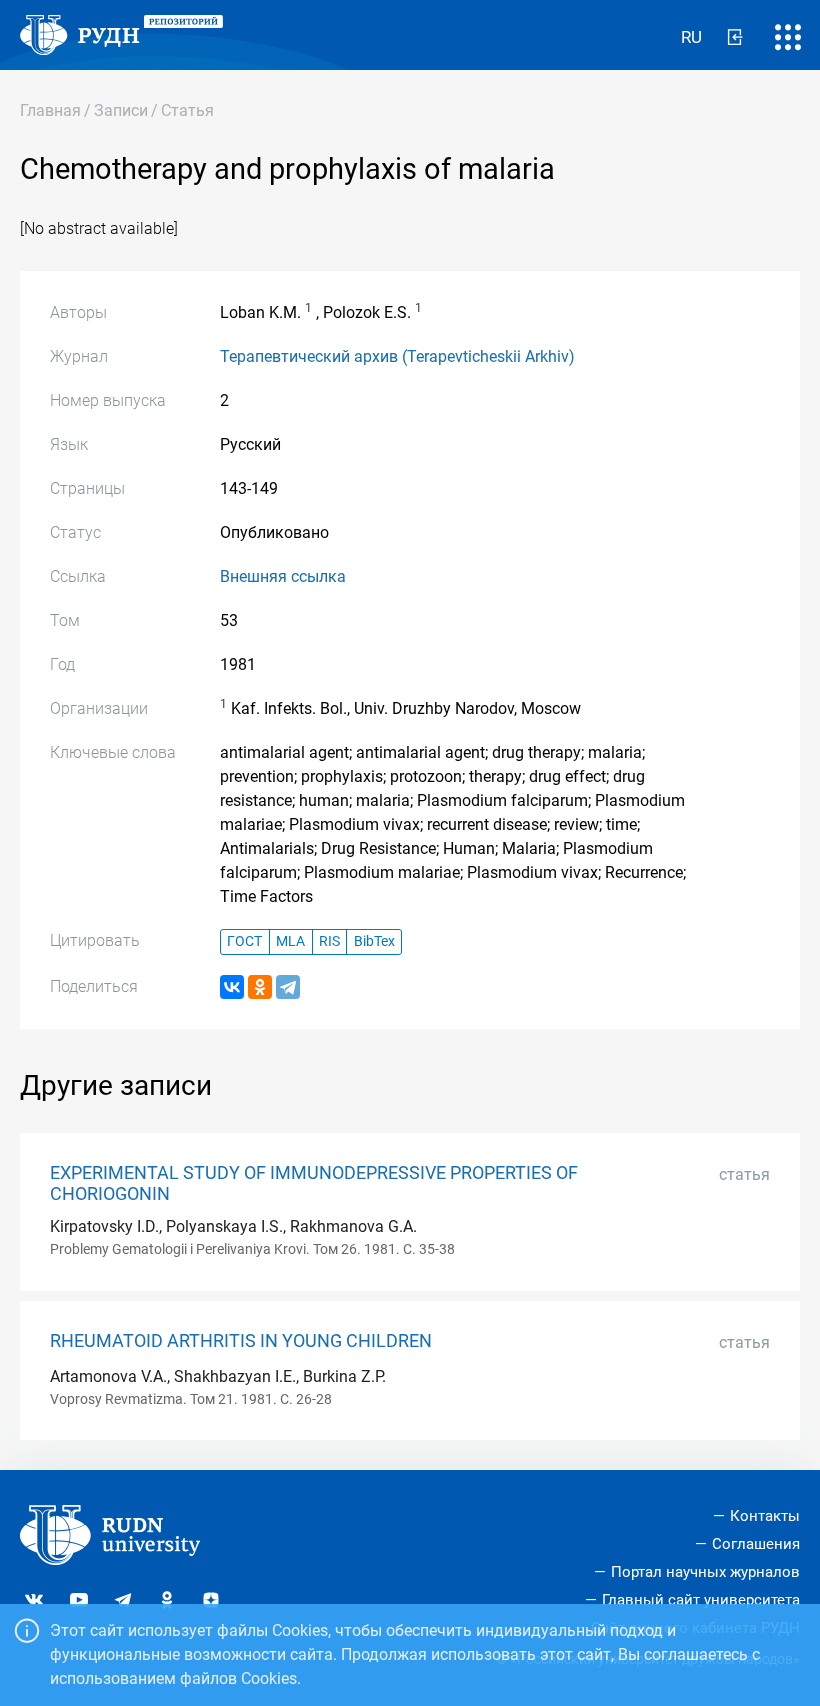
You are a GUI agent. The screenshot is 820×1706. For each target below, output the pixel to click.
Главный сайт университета (701, 1600)
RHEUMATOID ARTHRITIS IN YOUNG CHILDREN (241, 1341)
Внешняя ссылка (283, 576)
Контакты (765, 1516)
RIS (329, 941)
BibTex (374, 941)
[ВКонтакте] (232, 987)
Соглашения (756, 1544)
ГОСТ (244, 941)
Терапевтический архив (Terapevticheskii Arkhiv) (397, 356)
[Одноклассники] (260, 987)
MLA (290, 941)
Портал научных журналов (705, 1572)
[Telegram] (288, 987)
